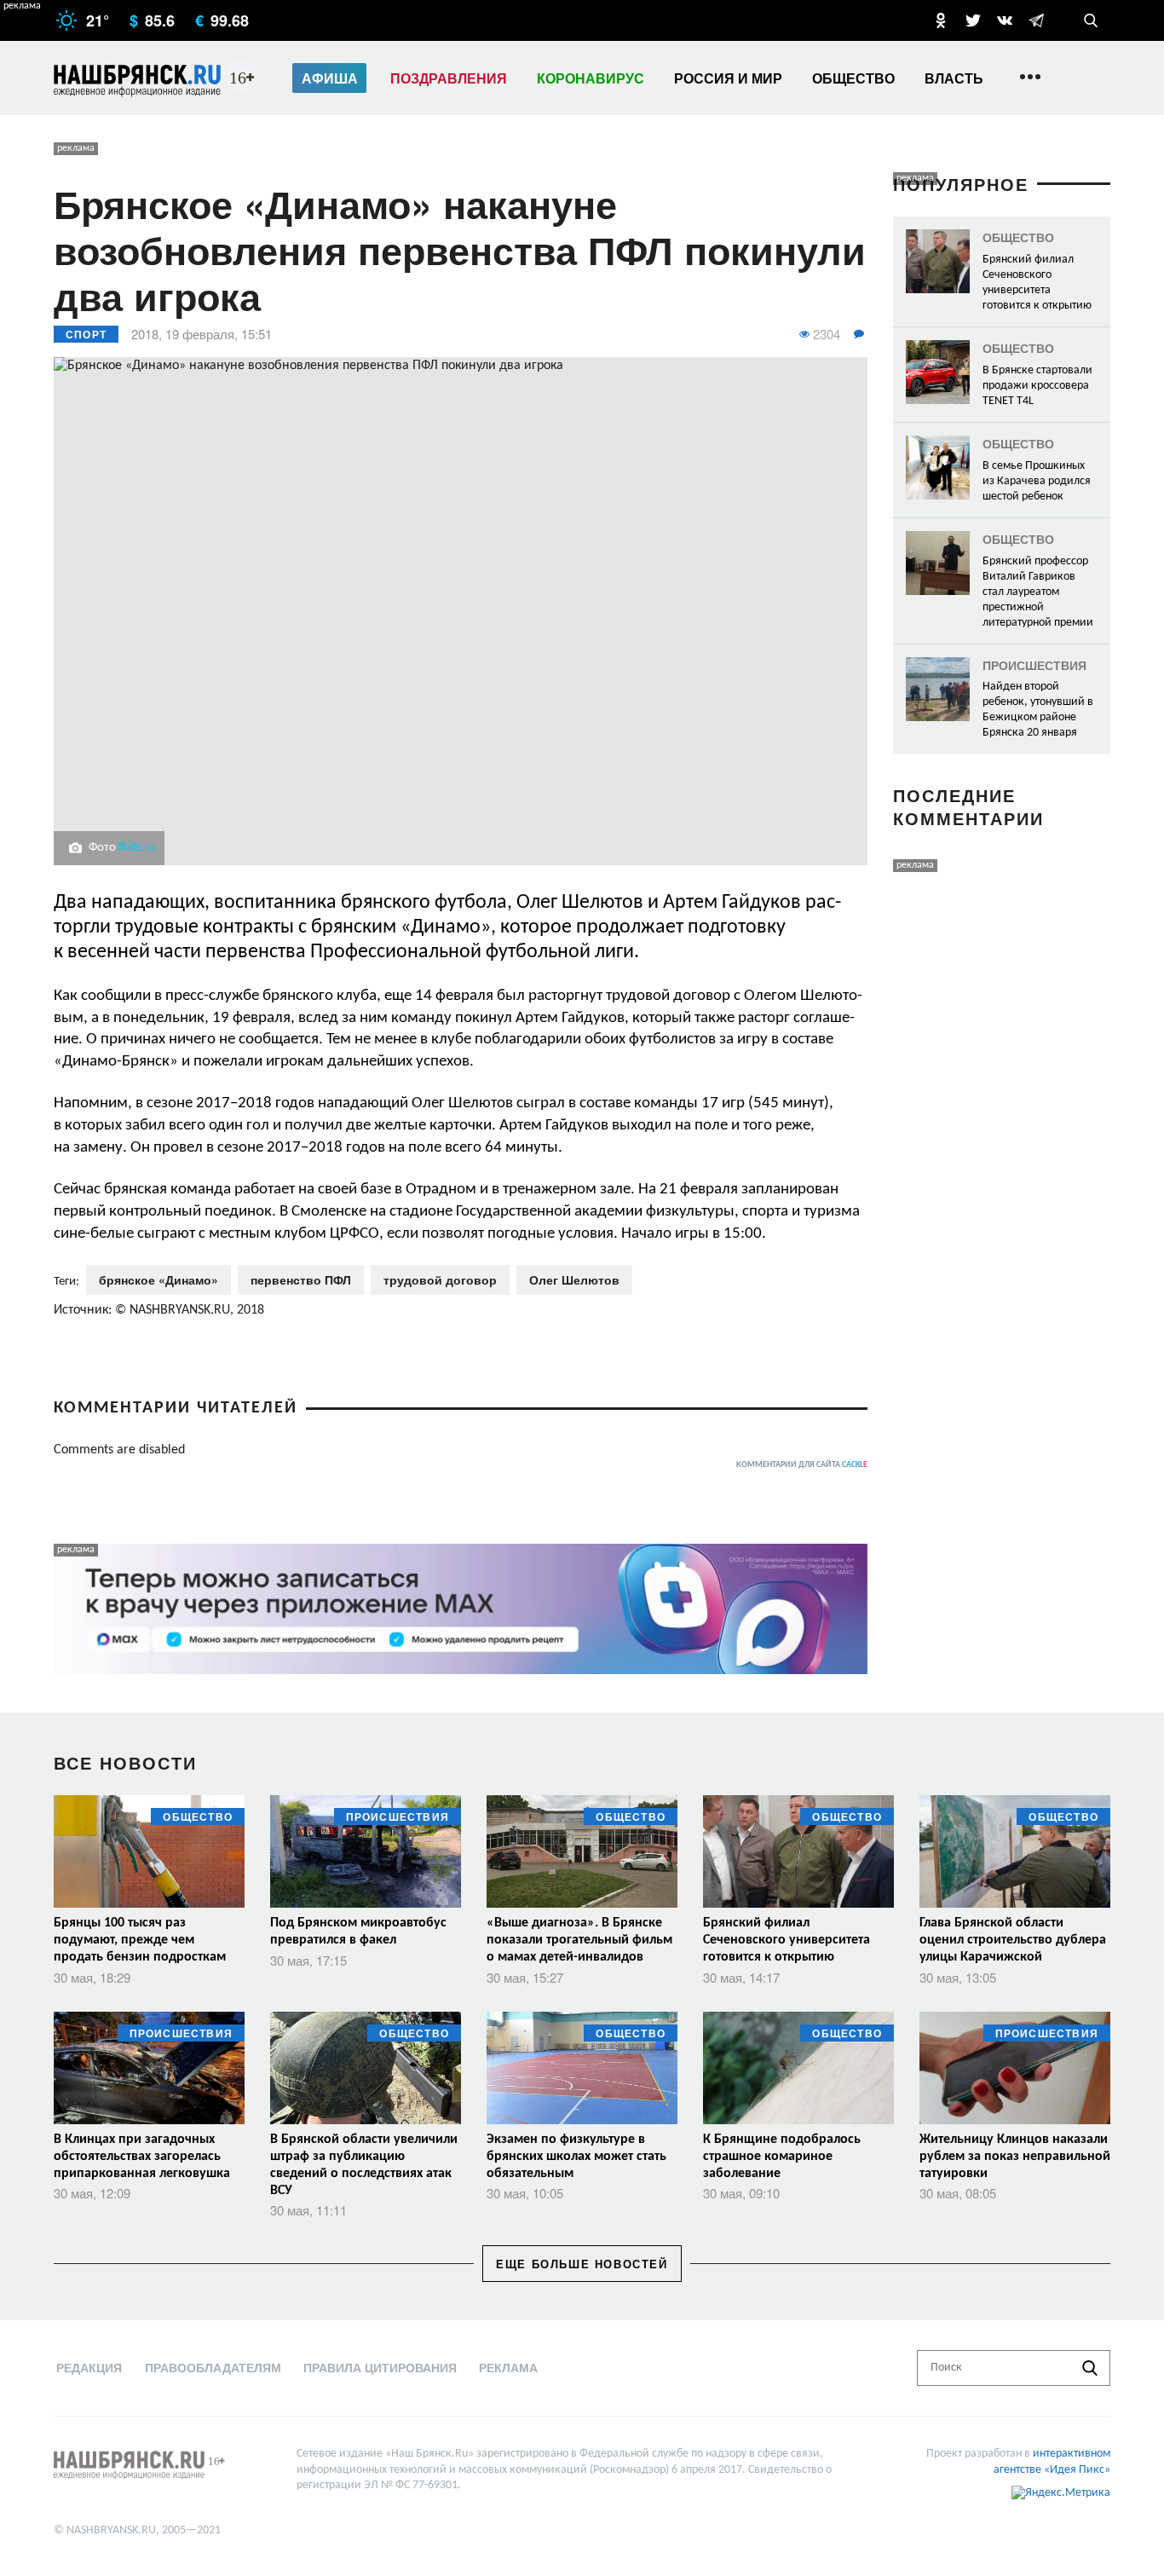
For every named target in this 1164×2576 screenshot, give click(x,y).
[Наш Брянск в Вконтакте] (1005, 20)
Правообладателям (213, 2367)
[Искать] (1090, 2368)
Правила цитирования (380, 2367)
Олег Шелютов (574, 1279)
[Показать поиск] (1091, 20)
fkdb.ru (137, 848)
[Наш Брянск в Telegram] (1036, 20)
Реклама (508, 2367)
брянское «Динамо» (158, 1279)
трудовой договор (440, 1279)
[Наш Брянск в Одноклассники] (941, 20)
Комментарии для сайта (802, 1465)
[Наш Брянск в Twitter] (973, 20)
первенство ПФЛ (301, 1279)
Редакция (89, 2367)
